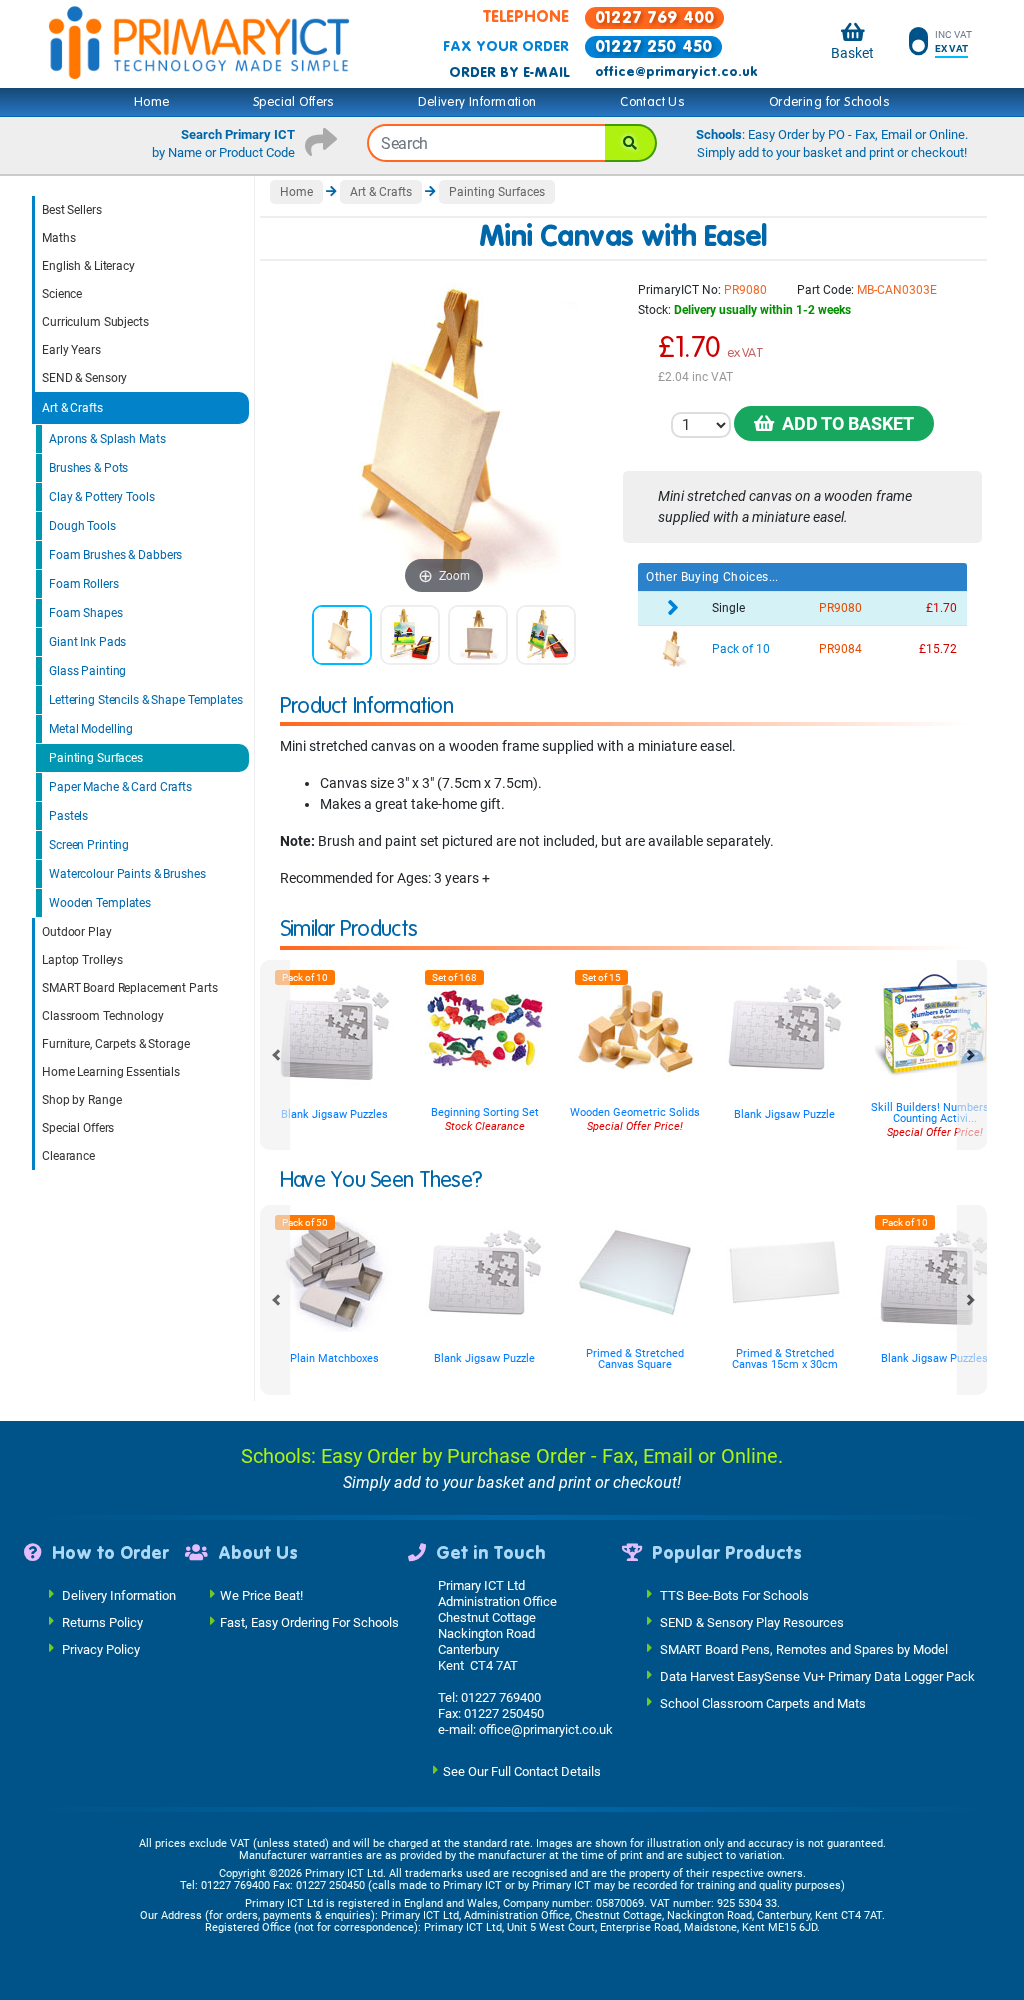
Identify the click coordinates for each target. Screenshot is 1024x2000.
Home (152, 102)
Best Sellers (72, 210)
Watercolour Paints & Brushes (127, 874)
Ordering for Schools (829, 102)
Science (62, 294)
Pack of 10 (741, 649)
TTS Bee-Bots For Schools (734, 1595)
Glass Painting (87, 671)
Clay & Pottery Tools (102, 497)
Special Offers (294, 102)
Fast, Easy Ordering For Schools (309, 1622)
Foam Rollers (84, 584)
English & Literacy (88, 266)
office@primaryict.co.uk (676, 72)
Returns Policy (102, 1622)
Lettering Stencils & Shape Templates (146, 700)
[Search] (631, 143)
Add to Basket (844, 423)
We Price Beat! (261, 1595)
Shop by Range (81, 1100)
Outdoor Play (77, 932)
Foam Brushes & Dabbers (115, 555)
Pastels (68, 816)
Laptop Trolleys (82, 960)
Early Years (71, 350)
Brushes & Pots (88, 468)
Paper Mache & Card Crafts (120, 787)
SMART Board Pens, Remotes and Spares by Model (804, 1649)
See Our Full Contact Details (522, 1771)
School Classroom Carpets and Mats (763, 1703)
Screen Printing (89, 845)
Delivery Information (477, 102)
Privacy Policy (101, 1649)
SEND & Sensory (84, 378)
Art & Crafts (72, 408)
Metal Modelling (91, 729)
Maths (58, 238)
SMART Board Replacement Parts (130, 988)
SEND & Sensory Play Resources (752, 1622)
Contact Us (652, 102)
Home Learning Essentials (111, 1072)
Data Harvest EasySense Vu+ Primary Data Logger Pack (817, 1676)
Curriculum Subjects (95, 322)
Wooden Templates (100, 903)
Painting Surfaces (96, 758)
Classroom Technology (103, 1016)
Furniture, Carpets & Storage (116, 1044)
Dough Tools (82, 526)
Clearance (68, 1156)
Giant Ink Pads (87, 642)
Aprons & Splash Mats (107, 439)
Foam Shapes (86, 613)
